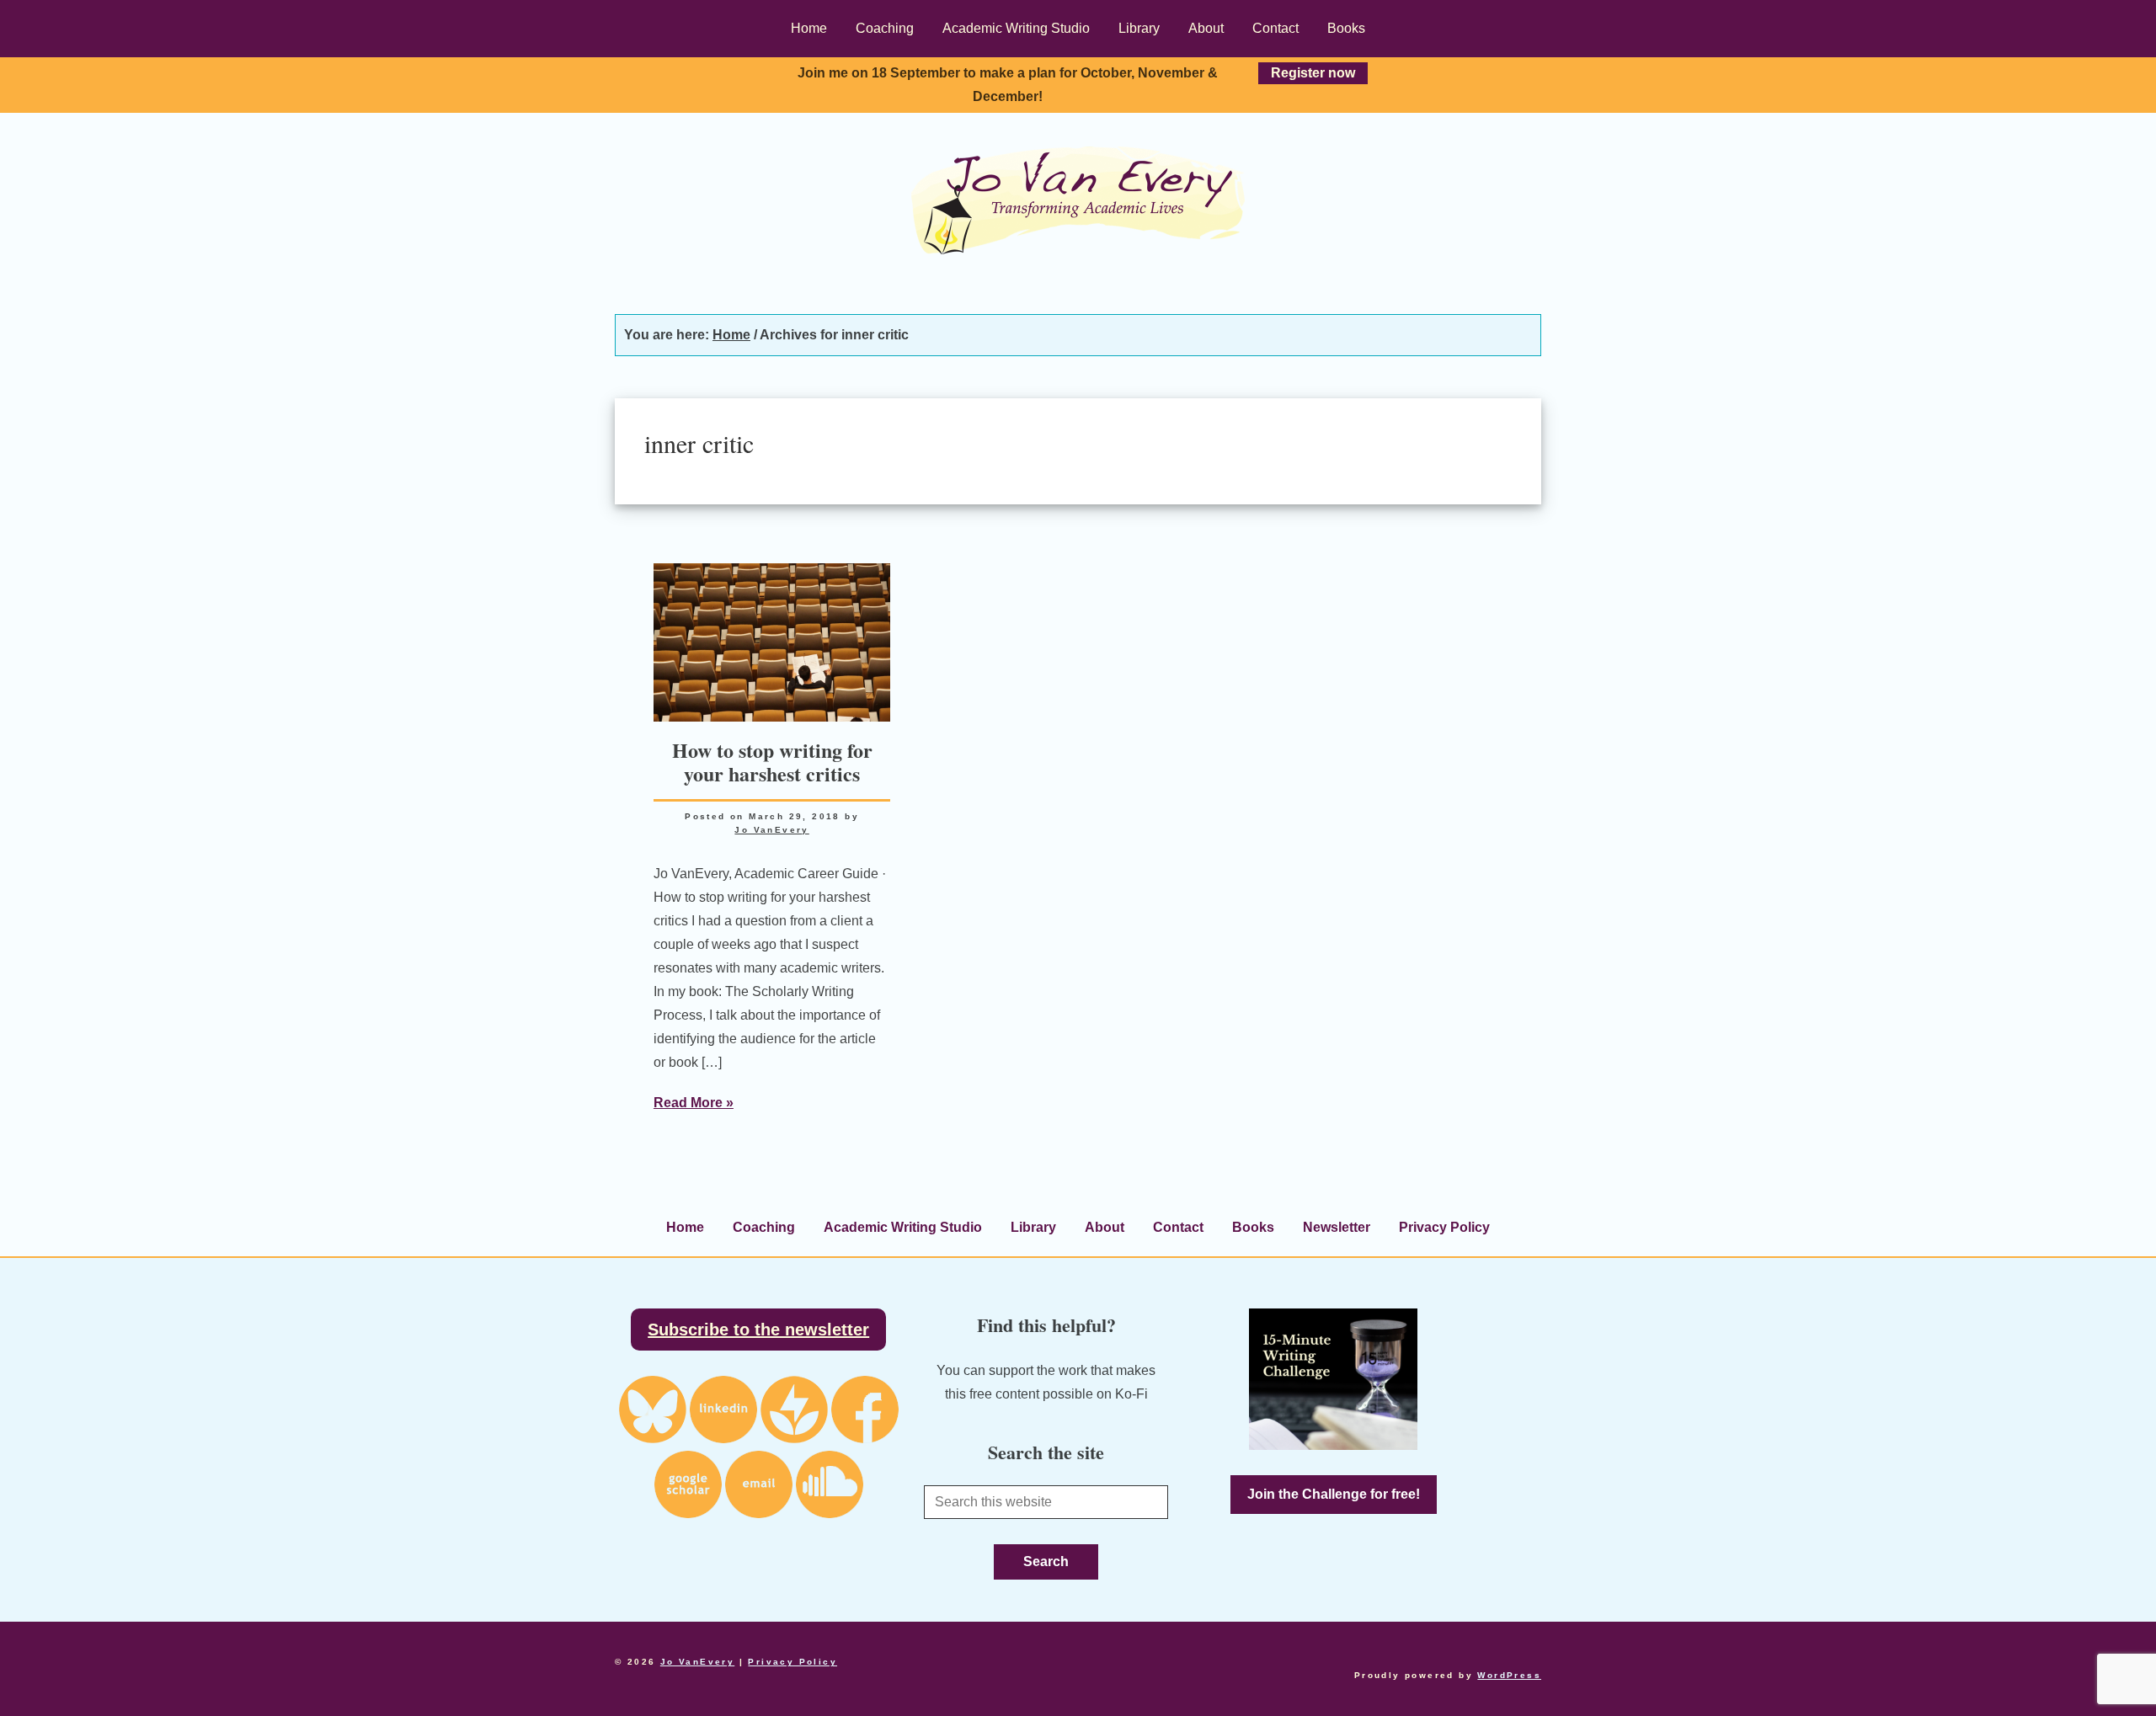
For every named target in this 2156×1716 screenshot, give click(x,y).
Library (1033, 1227)
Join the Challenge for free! (1334, 1494)
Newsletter (1337, 1227)
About (1105, 1227)
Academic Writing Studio (903, 1227)
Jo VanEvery (1078, 200)
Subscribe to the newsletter (758, 1330)
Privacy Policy (1444, 1227)
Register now (1313, 73)
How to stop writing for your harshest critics (772, 762)
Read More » (694, 1103)
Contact (1178, 1227)
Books (1253, 1227)
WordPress (1509, 1675)
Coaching (764, 1227)
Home (685, 1227)
